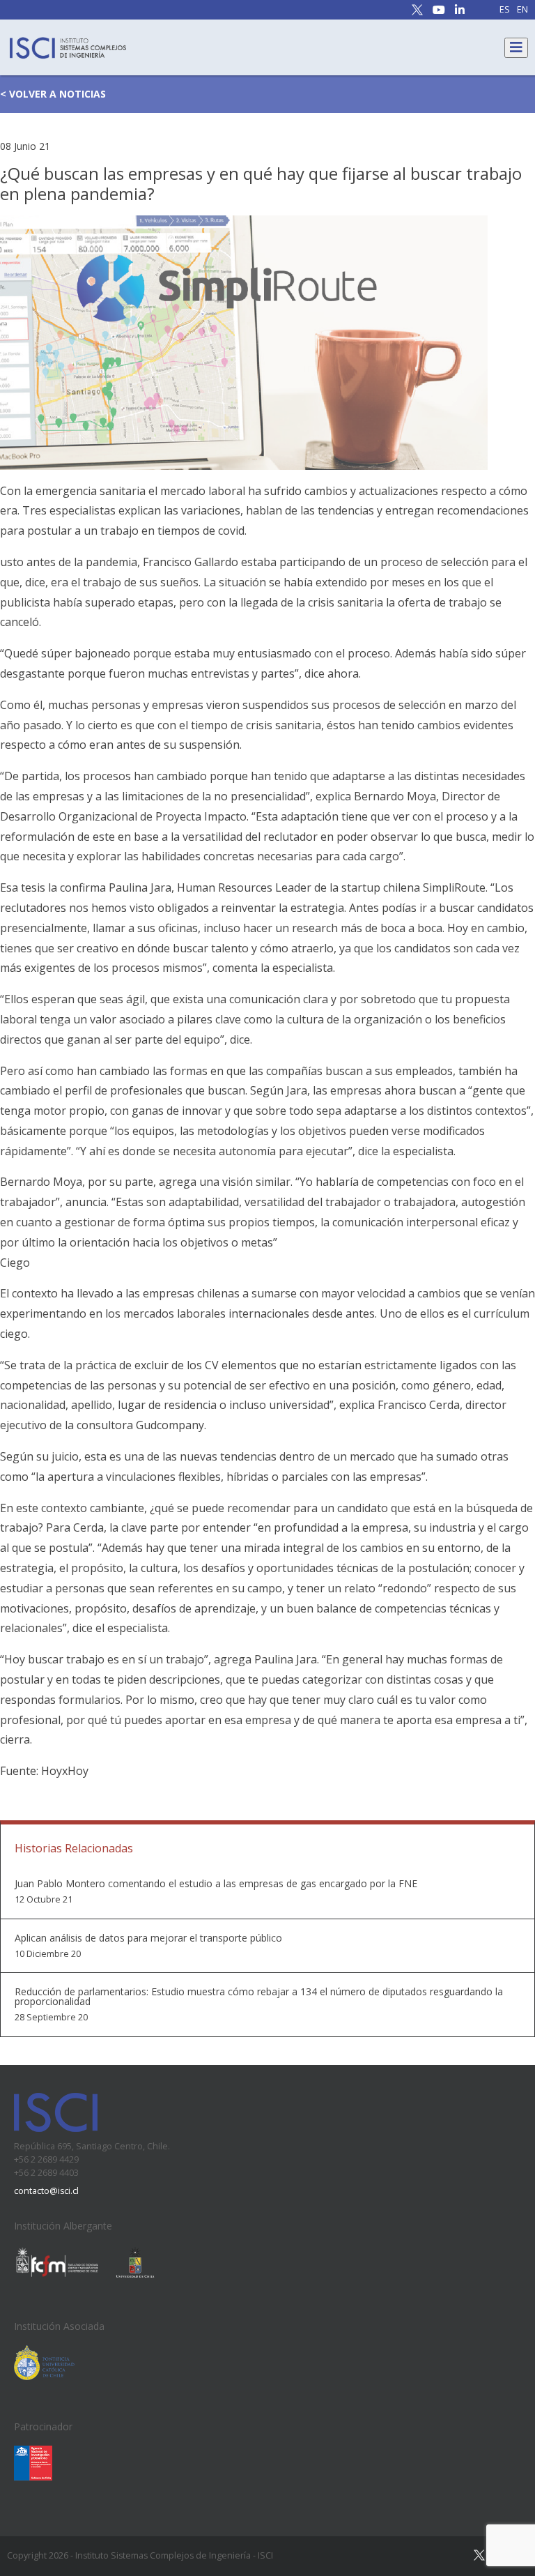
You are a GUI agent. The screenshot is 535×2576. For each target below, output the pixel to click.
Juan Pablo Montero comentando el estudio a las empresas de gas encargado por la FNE (216, 1884)
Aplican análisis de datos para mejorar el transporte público (148, 1938)
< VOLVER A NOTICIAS (53, 94)
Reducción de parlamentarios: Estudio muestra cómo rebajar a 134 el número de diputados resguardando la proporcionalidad (259, 1997)
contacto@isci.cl (46, 2191)
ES (505, 10)
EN (522, 10)
